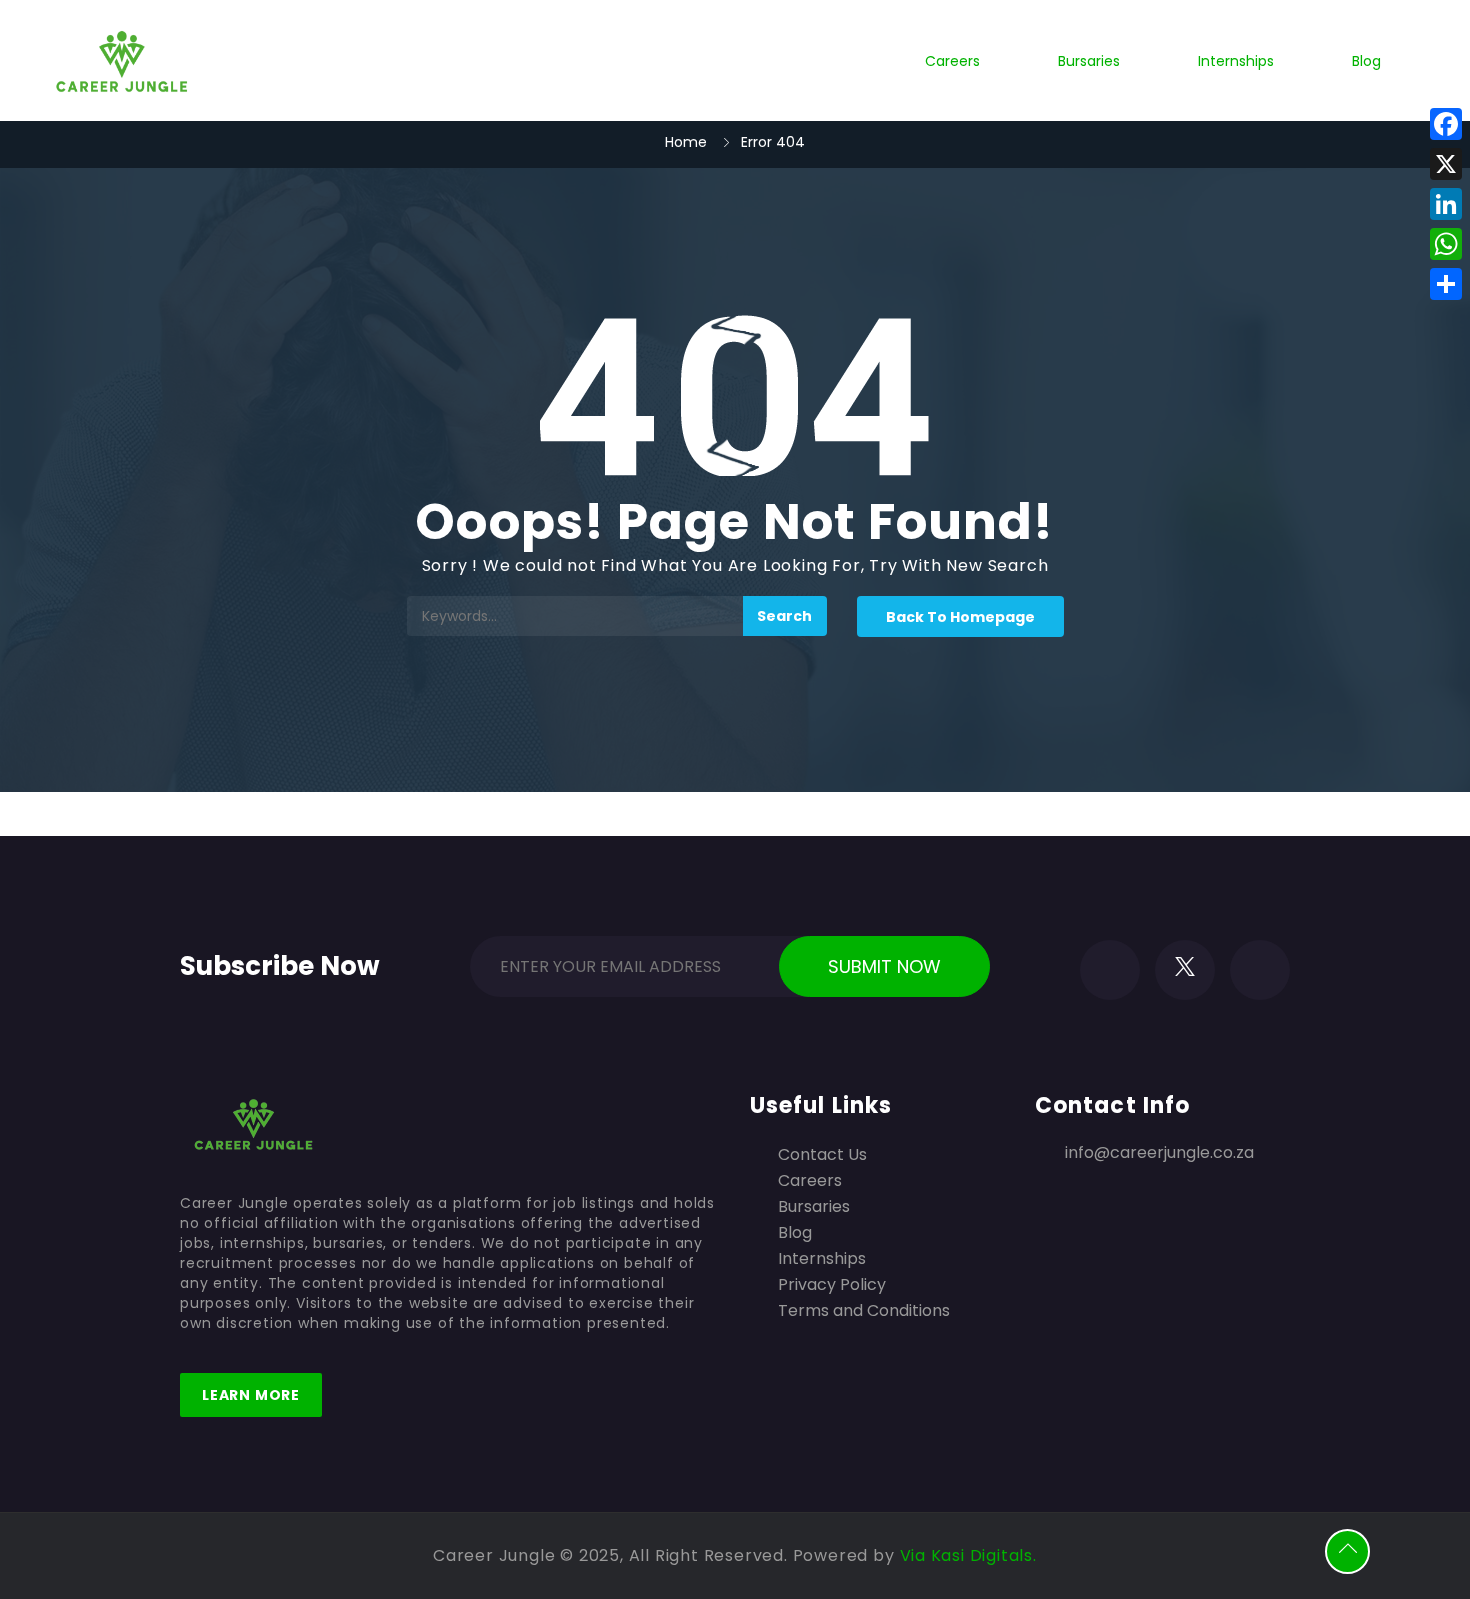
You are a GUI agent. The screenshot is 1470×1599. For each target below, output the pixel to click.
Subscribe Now (280, 962)
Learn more (251, 1395)
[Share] (1446, 284)
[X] (1446, 164)
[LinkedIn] (1446, 204)
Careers (952, 61)
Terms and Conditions (864, 1311)
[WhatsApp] (1446, 244)
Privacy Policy (832, 1285)
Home (686, 142)
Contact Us (822, 1155)
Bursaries (1089, 61)
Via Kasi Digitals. (968, 1555)
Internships (1236, 61)
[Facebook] (1446, 124)
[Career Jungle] (123, 61)
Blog (1366, 61)
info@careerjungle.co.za (1159, 1152)
